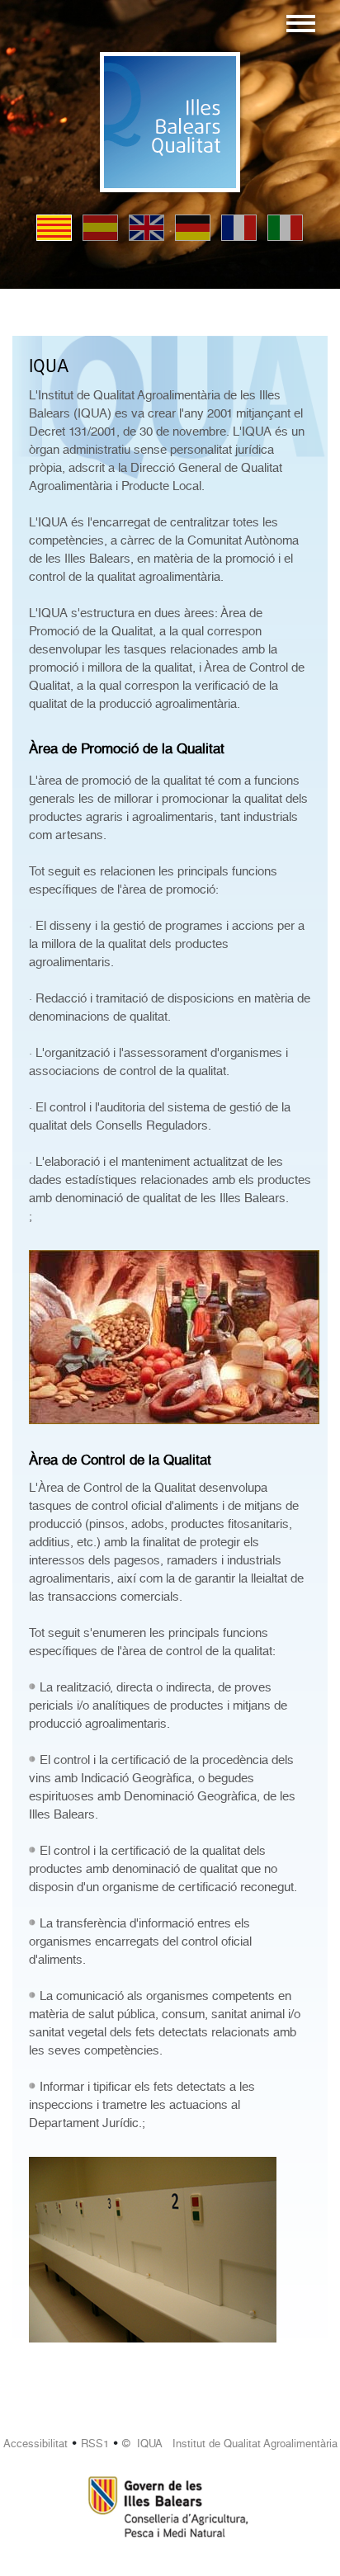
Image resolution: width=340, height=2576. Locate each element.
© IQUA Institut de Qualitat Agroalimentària (230, 2444)
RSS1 (95, 2444)
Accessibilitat (35, 2444)
